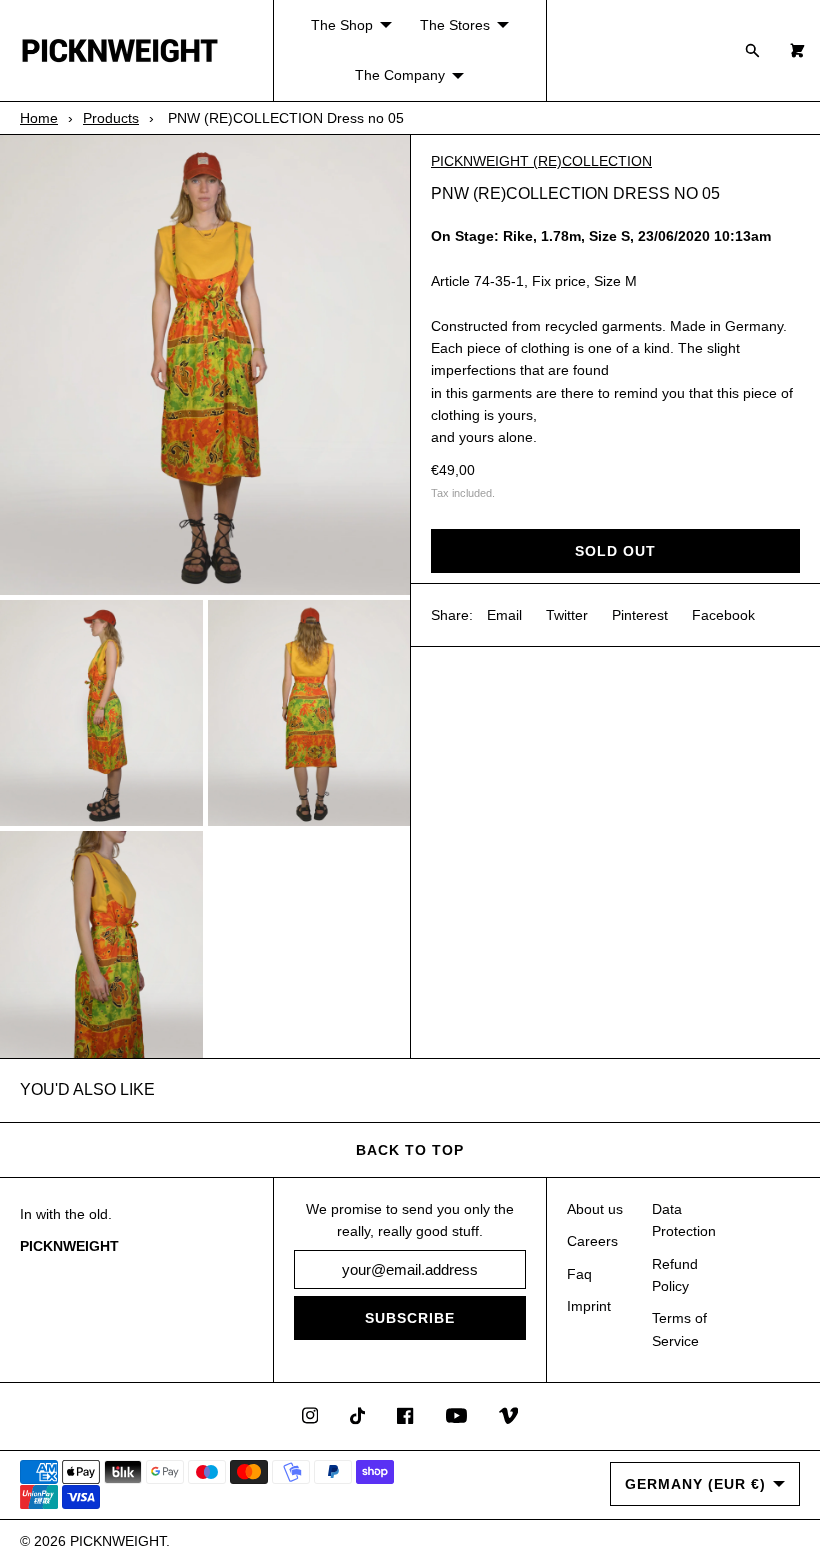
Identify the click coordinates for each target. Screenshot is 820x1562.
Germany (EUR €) (695, 1484)
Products (111, 118)
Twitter (567, 615)
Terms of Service (679, 1329)
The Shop (342, 25)
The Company (400, 75)
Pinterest (640, 615)
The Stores (455, 25)
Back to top (410, 1150)
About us (595, 1209)
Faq (579, 1274)
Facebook (723, 615)
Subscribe (410, 1318)
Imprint (589, 1306)
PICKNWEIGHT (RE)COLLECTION (541, 161)
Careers (592, 1241)
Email (504, 615)
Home (39, 118)
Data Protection (684, 1220)
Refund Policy (675, 1275)
